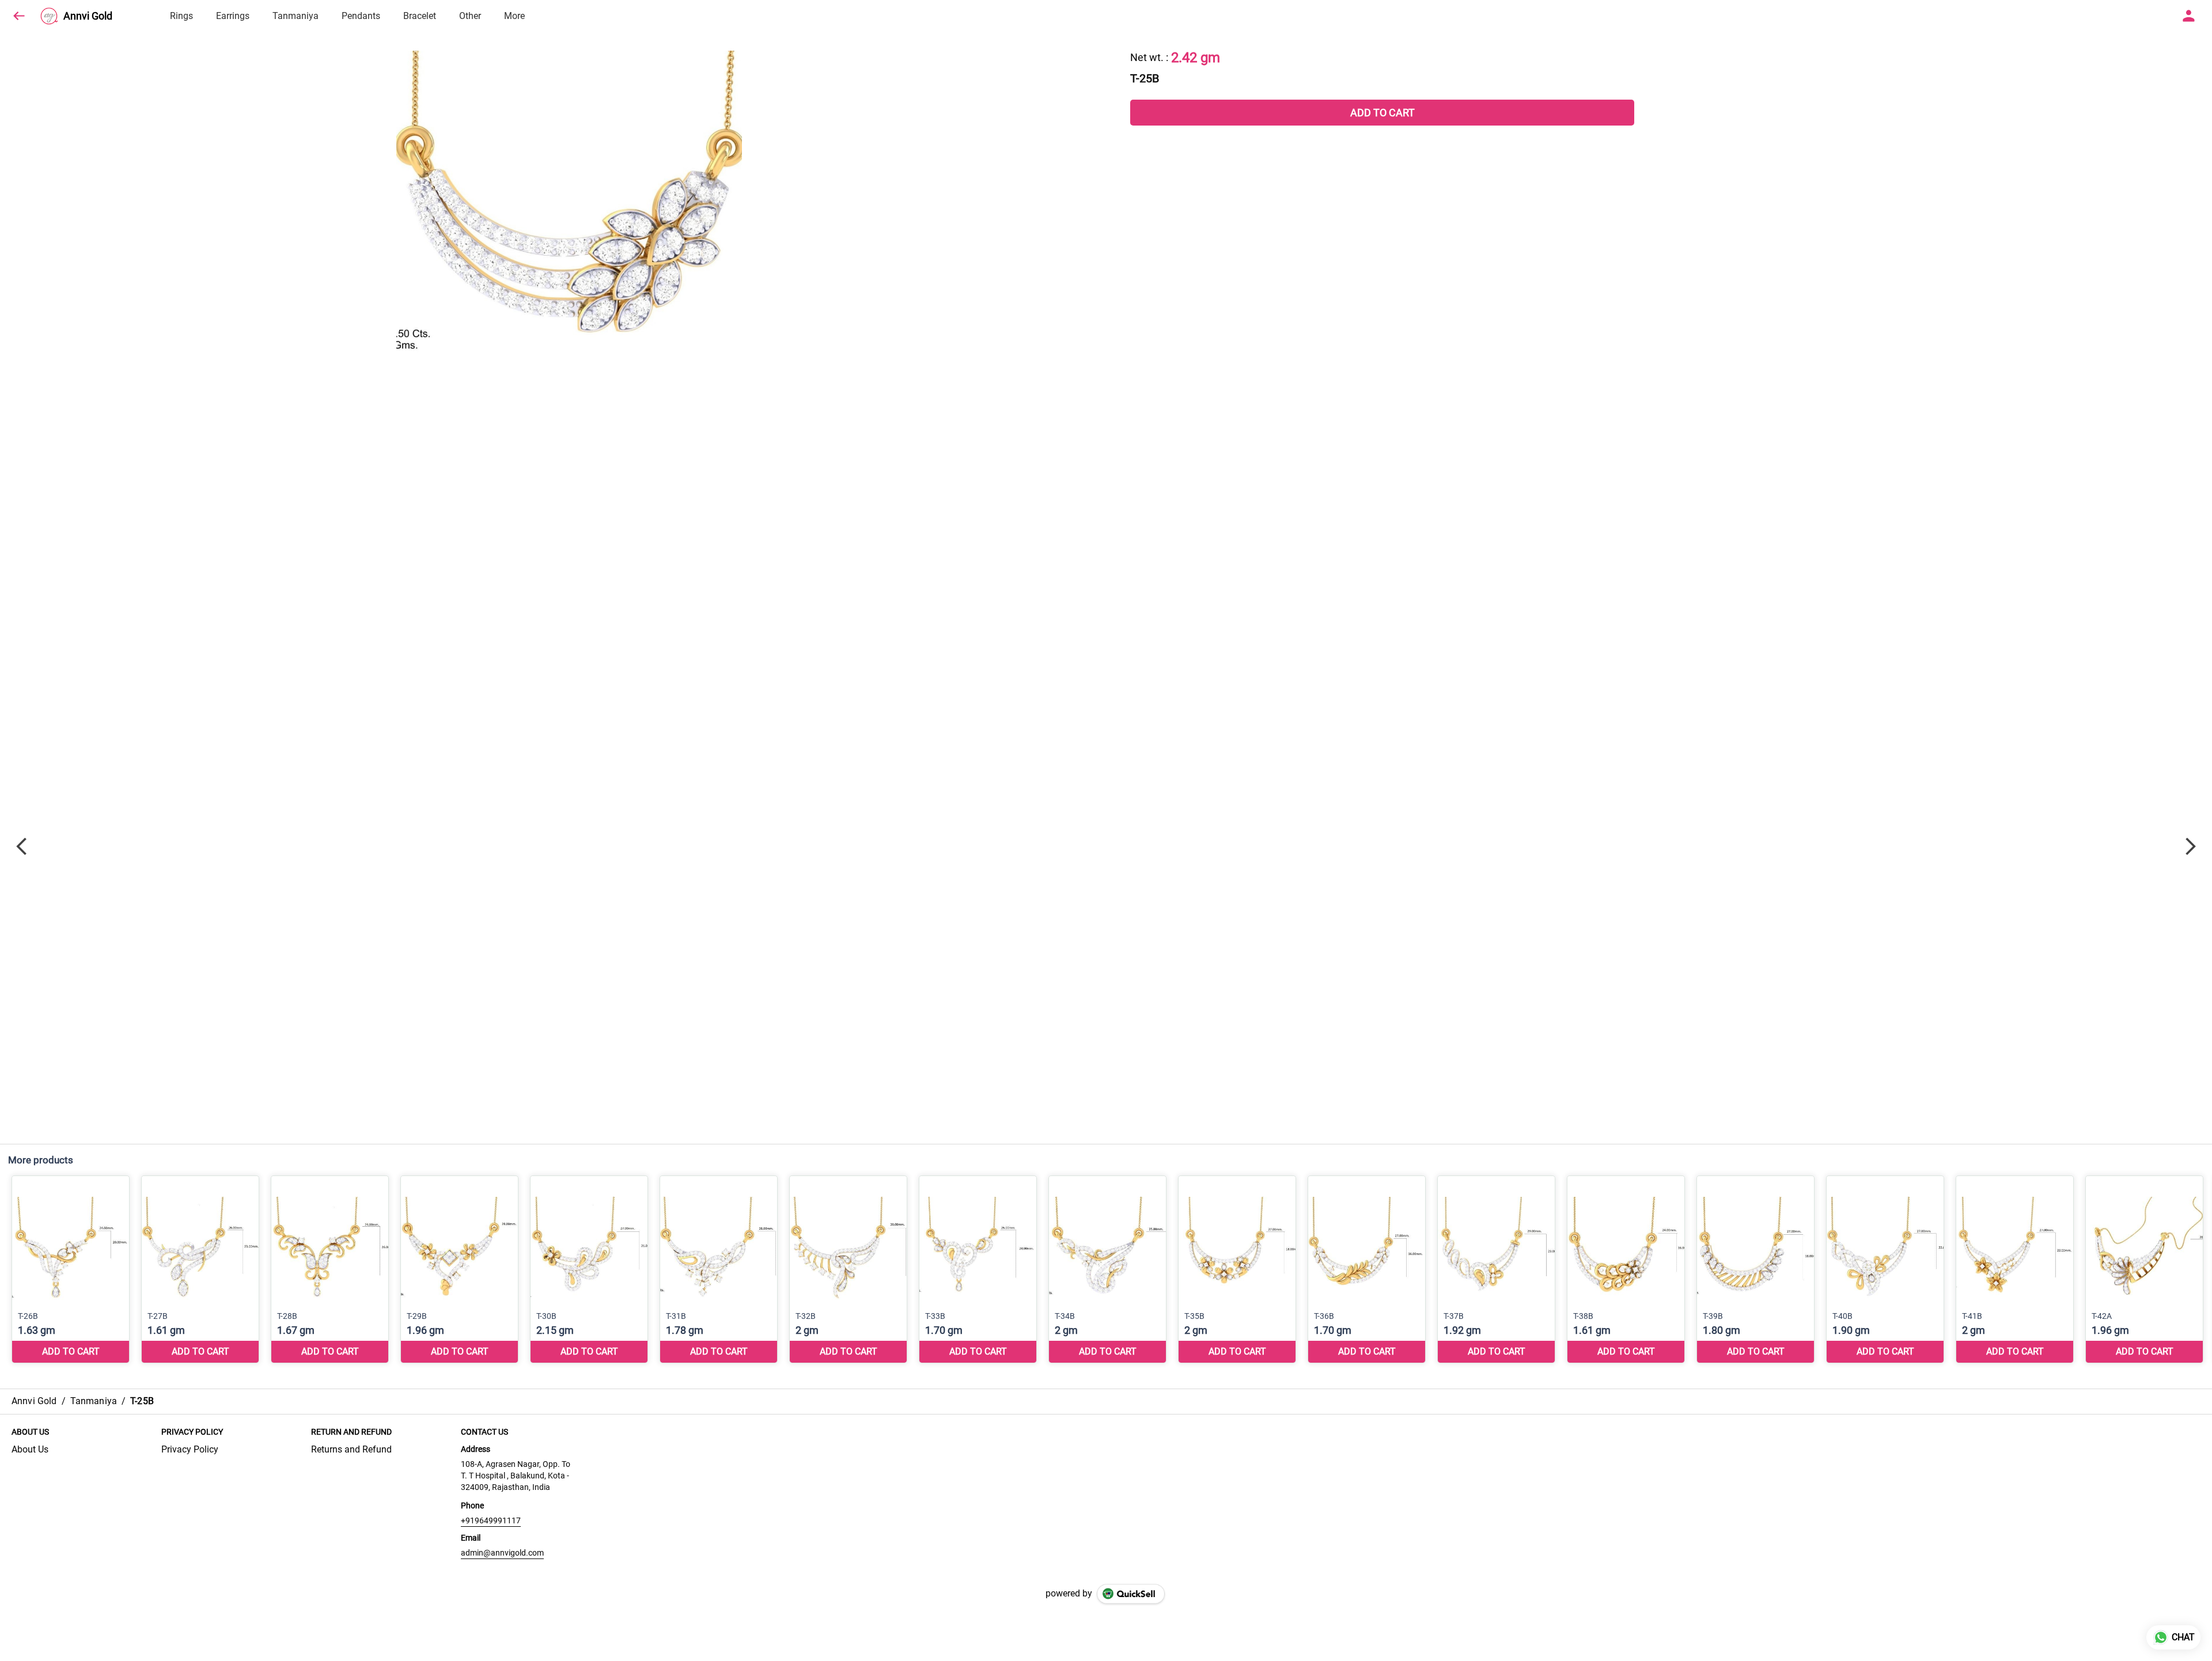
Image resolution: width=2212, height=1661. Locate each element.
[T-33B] (978, 1270)
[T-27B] (200, 1270)
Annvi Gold (88, 16)
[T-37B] (1496, 1270)
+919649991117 (491, 1520)
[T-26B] (71, 1270)
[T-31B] (719, 1270)
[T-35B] (1237, 1270)
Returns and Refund (351, 1449)
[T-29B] (459, 1270)
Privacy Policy (190, 1449)
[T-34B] (1107, 1270)
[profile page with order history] (2189, 16)
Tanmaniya (296, 16)
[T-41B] (2015, 1270)
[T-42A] (2144, 1270)
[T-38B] (1626, 1270)
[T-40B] (1885, 1270)
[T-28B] (330, 1270)
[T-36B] (1367, 1270)
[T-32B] (848, 1270)
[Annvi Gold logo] (49, 16)
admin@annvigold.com (502, 1553)
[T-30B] (589, 1270)
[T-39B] (1755, 1270)
